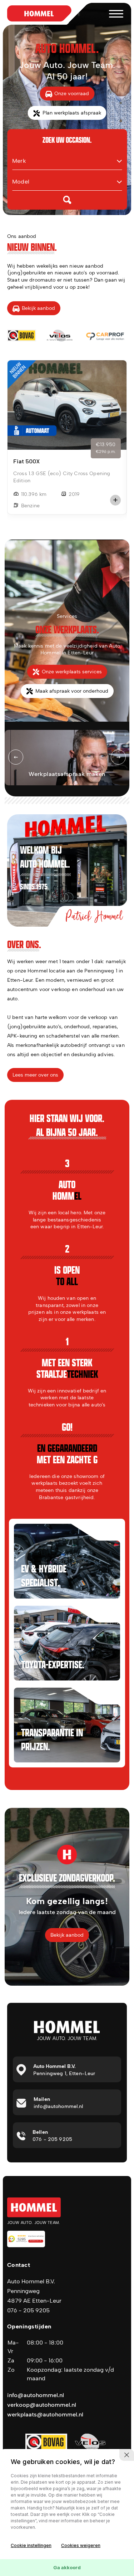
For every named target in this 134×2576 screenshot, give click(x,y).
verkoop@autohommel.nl (42, 2405)
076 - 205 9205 (28, 2310)
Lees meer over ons (35, 1075)
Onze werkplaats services (72, 672)
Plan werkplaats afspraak (72, 113)
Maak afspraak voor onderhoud (72, 691)
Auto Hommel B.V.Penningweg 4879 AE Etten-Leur (34, 2291)
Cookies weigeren (81, 2545)
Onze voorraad (72, 94)
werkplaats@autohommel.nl (45, 2414)
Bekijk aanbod (38, 308)
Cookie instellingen (31, 2545)
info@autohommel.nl (36, 2395)
